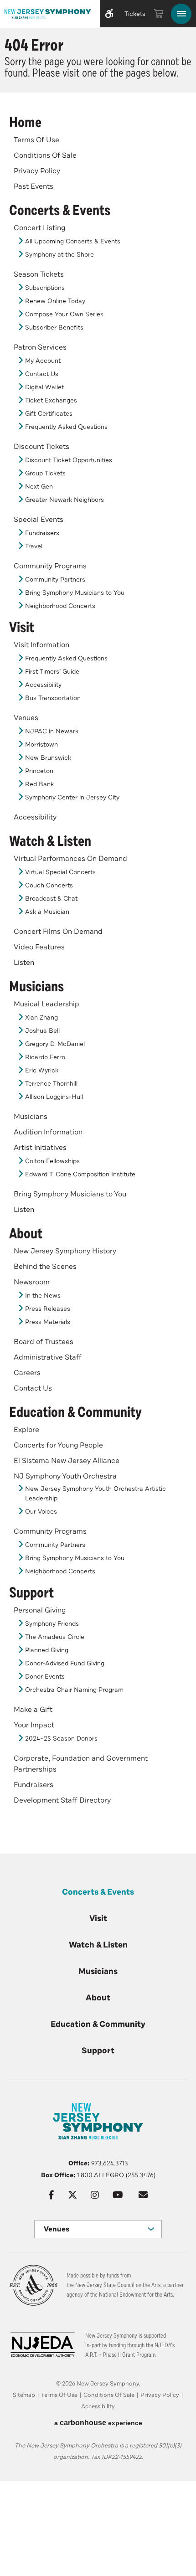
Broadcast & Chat (51, 899)
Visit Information (41, 645)
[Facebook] (51, 2195)
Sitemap (24, 2395)
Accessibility (43, 685)
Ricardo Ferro (45, 1057)
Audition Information (48, 1132)
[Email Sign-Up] (143, 2195)
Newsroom (32, 1282)
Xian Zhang (41, 1018)
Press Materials (48, 1322)
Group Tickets (45, 473)
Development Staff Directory (62, 1800)
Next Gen (39, 487)
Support (31, 1593)
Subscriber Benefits (54, 327)
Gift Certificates (49, 414)
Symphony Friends (52, 1624)
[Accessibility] (109, 14)
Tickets (135, 14)
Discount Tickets (41, 447)
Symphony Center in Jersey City (72, 797)
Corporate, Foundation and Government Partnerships (81, 1764)
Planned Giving (47, 1650)
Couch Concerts (49, 885)
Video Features (39, 947)
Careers (27, 1373)
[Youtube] (118, 2195)
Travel (34, 546)
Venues (26, 718)
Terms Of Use (36, 140)
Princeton (39, 771)
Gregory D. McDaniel (55, 1044)
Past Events (34, 186)
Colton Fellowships (52, 1161)
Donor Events (45, 1677)
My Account (43, 361)
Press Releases (48, 1309)
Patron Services (40, 347)
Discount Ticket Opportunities (69, 460)
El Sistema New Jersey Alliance (67, 1461)
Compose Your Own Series (64, 314)
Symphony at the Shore (59, 255)
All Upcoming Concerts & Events (73, 241)
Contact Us (42, 374)
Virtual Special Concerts (60, 872)
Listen (24, 963)
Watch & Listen (50, 841)
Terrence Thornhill (51, 1084)
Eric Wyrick (42, 1070)
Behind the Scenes (45, 1267)
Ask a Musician (47, 912)
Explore (26, 1430)
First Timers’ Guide (52, 672)
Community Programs (50, 566)
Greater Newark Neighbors (64, 500)
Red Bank (39, 784)
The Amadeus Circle (55, 1637)
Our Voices (41, 1512)
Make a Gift (33, 1710)
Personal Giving (40, 1610)
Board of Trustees (44, 1342)
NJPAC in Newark (52, 731)
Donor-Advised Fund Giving (65, 1663)
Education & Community (75, 1412)
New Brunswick (48, 758)
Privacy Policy (37, 171)
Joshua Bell (42, 1031)
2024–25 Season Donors (61, 1739)
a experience (98, 2423)
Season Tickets (39, 274)
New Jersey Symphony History (65, 1251)
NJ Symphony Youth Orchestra (65, 1476)
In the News (43, 1296)
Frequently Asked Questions (66, 427)
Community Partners (55, 580)
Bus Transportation (53, 698)
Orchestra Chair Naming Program (74, 1690)
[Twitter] (72, 2195)
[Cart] (159, 14)
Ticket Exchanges (51, 400)
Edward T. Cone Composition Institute (80, 1174)
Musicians (36, 987)
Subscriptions (45, 288)
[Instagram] (95, 2195)
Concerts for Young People (58, 1445)
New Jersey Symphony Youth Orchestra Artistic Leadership (95, 1494)
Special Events (39, 520)
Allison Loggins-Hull (54, 1097)
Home (25, 123)
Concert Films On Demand (58, 932)
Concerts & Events (60, 211)
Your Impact (34, 1725)
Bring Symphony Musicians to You (75, 593)
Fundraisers (42, 533)
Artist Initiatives (40, 1148)
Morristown (41, 744)
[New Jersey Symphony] (48, 14)
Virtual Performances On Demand (70, 859)
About (26, 1234)
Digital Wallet (44, 387)
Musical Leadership (46, 1004)
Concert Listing (39, 228)
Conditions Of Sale (45, 155)
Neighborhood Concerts (60, 606)
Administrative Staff (48, 1357)
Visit (22, 628)
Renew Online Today (55, 301)
